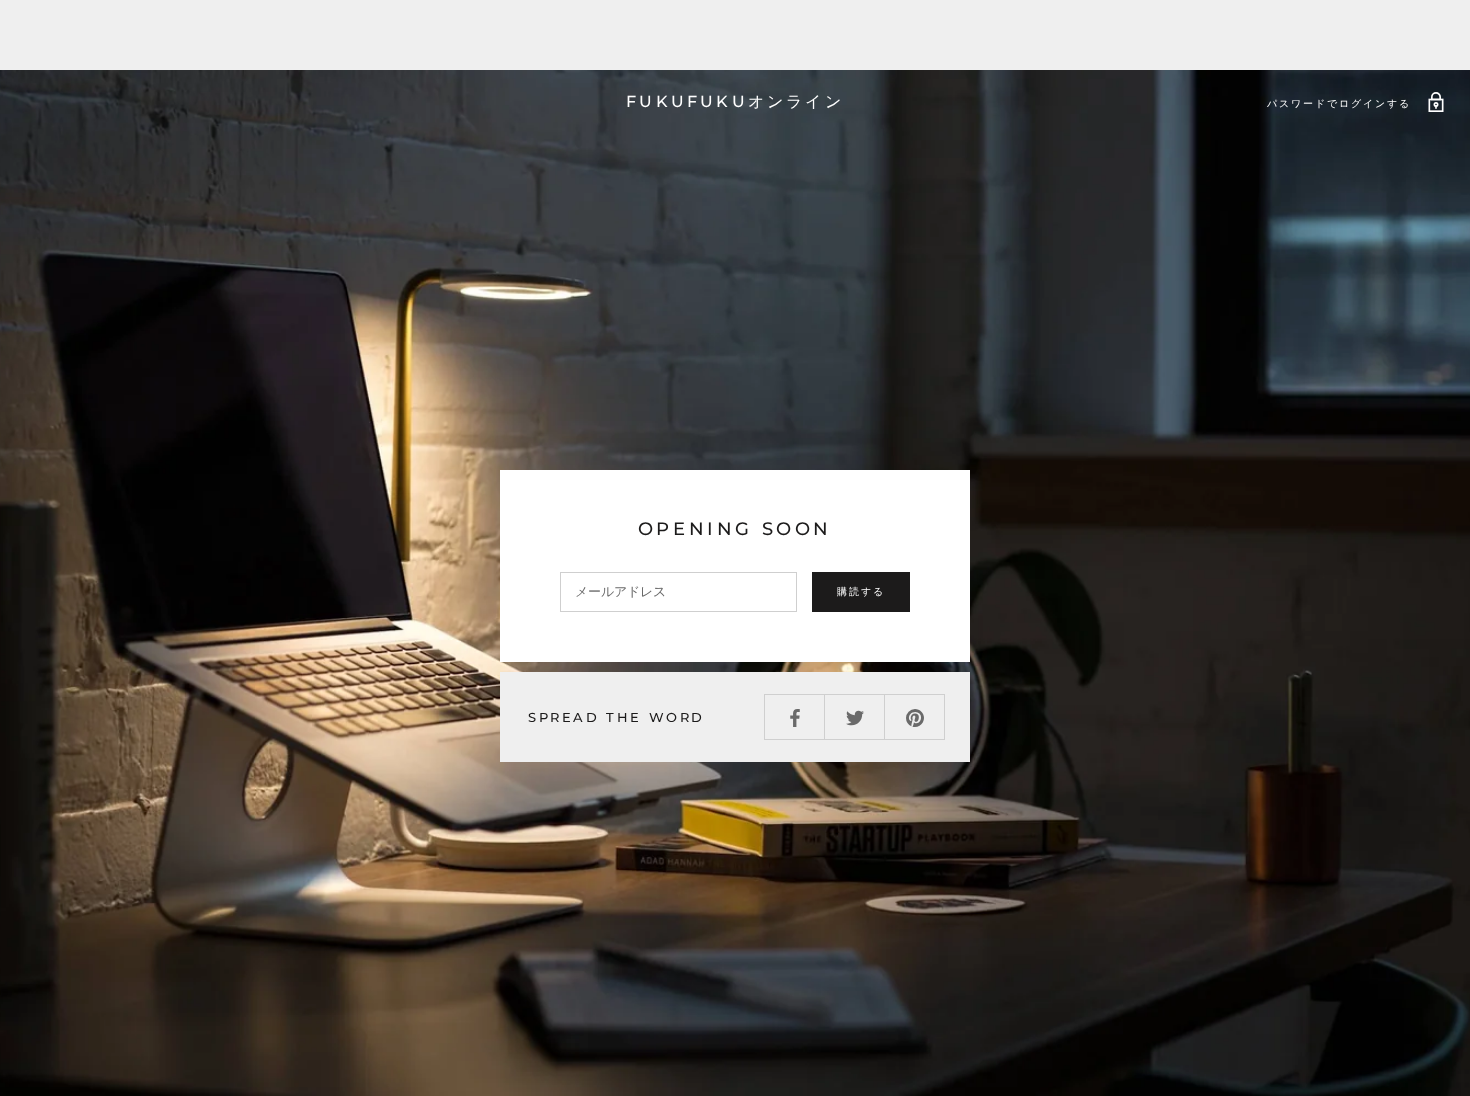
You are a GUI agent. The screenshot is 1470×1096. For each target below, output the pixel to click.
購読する (861, 591)
